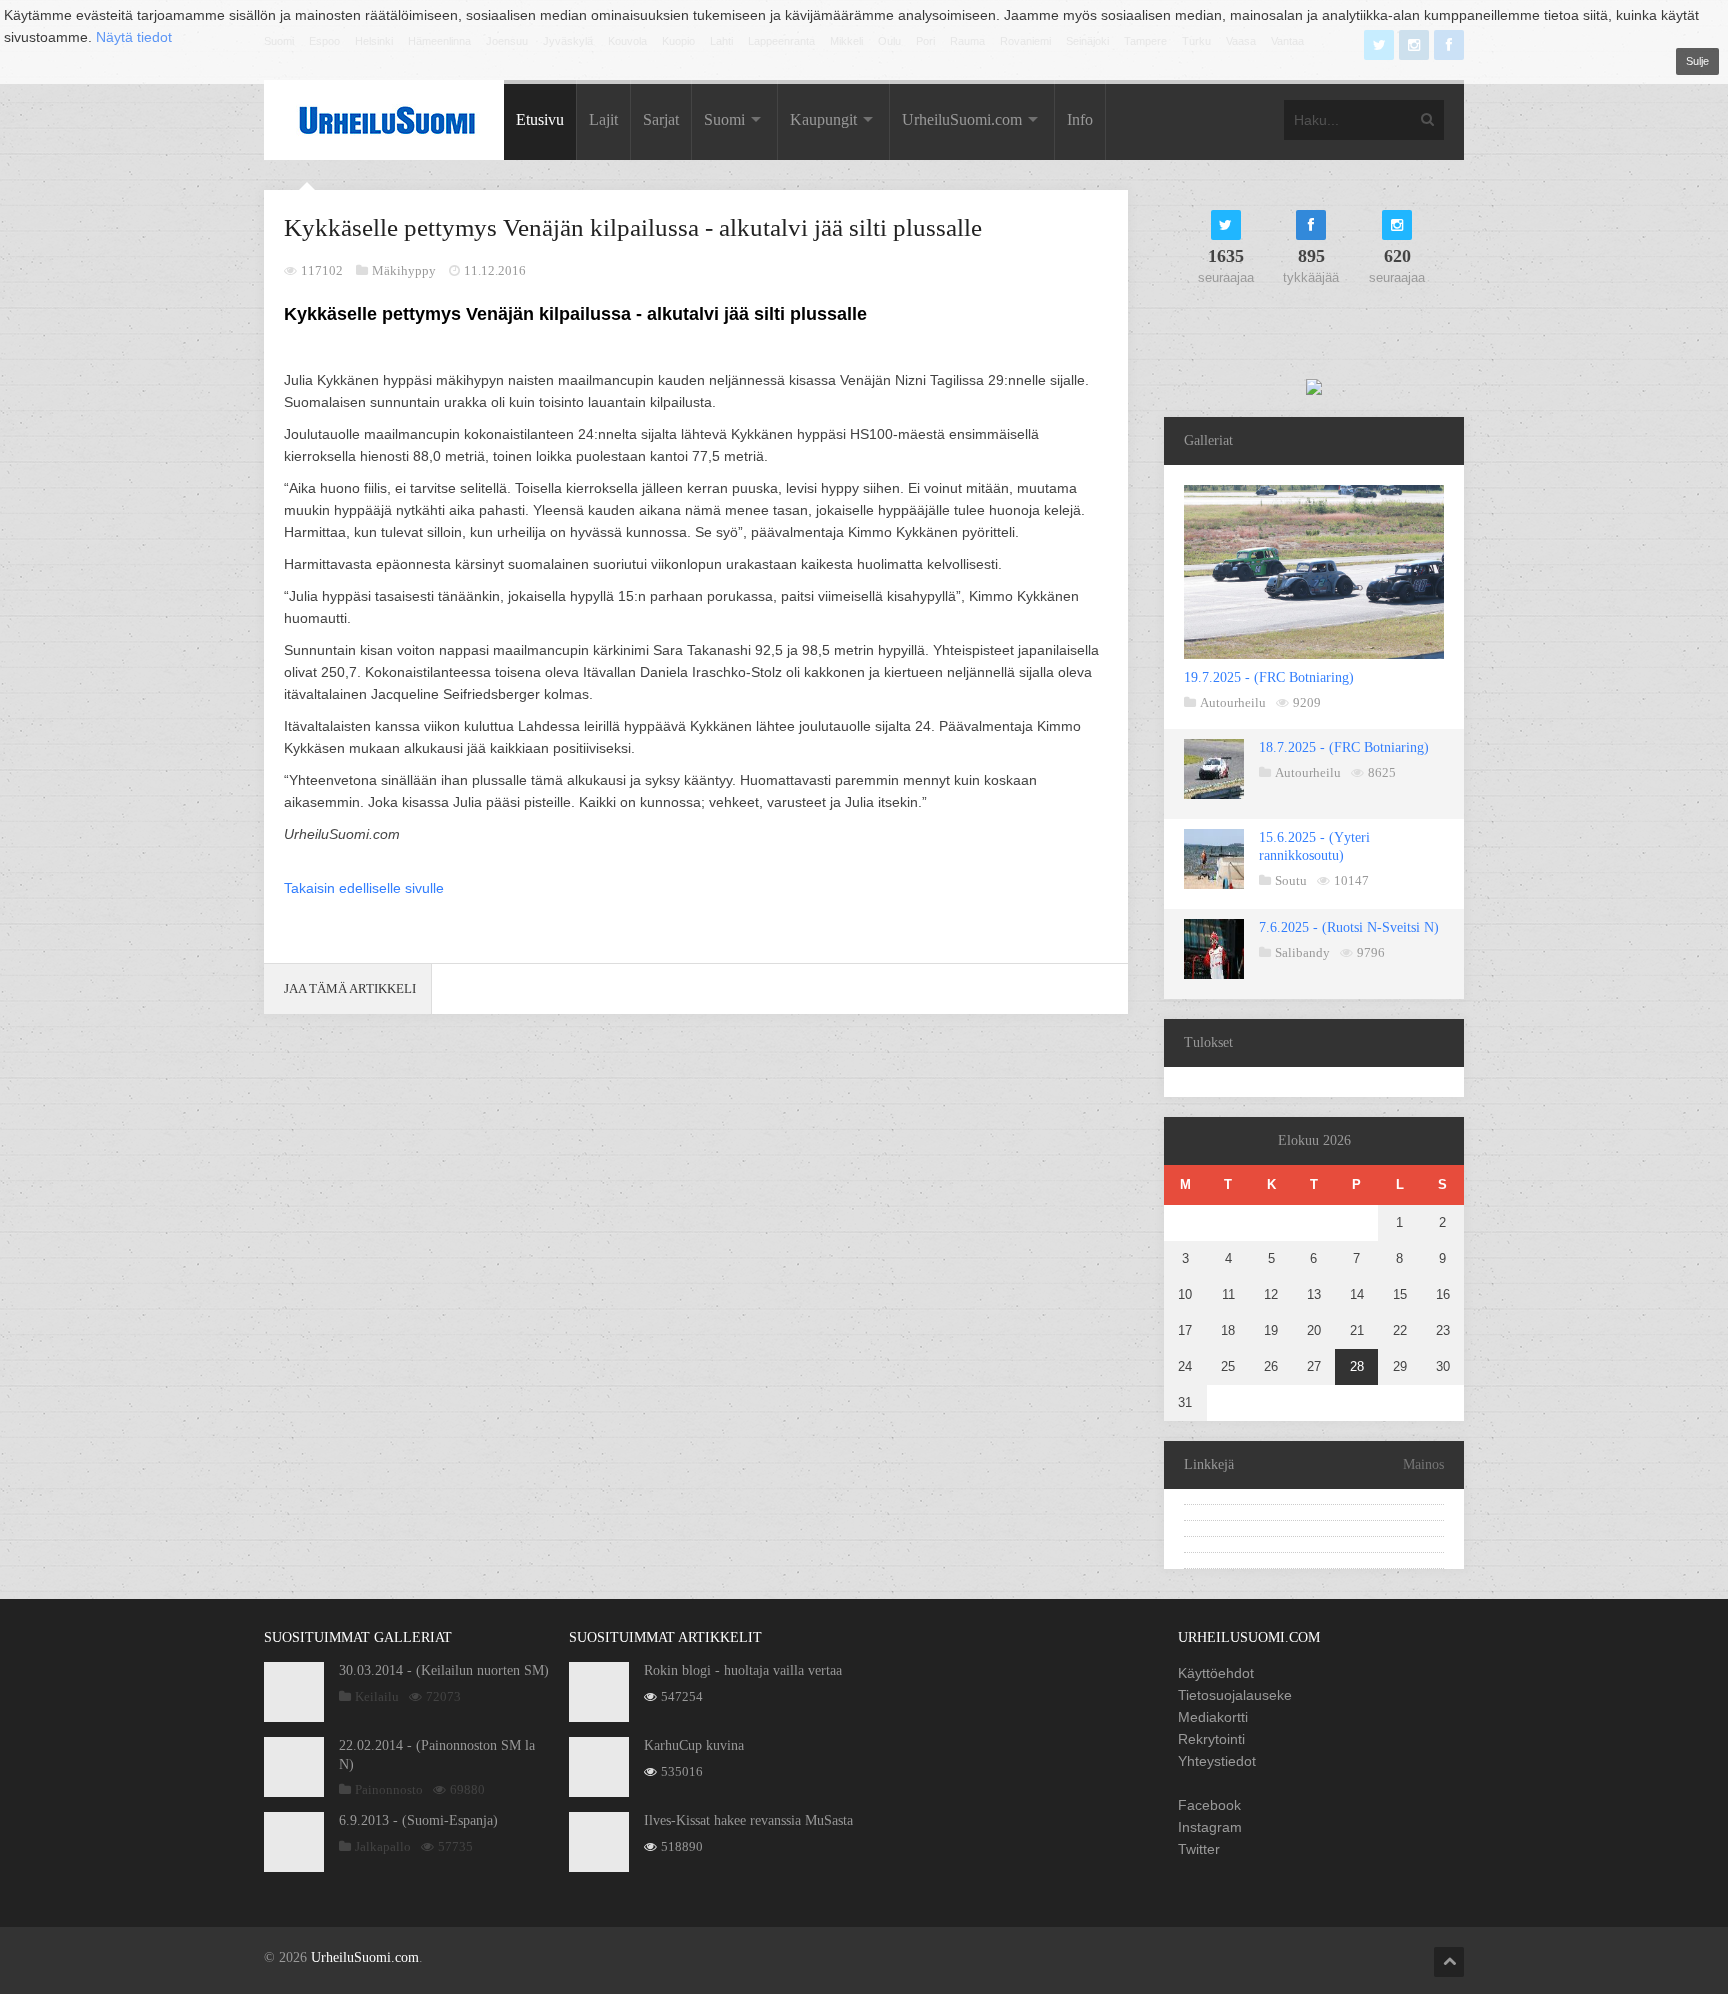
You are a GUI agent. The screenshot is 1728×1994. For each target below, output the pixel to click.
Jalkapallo (383, 1846)
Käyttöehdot (1216, 1673)
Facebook (1209, 1805)
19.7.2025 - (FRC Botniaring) (1269, 677)
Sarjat (661, 119)
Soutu (1291, 880)
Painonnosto (389, 1789)
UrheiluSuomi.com (962, 119)
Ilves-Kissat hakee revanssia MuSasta (748, 1820)
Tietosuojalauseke (1235, 1695)
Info (1080, 119)
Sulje (1697, 61)
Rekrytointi (1211, 1739)
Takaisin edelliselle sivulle (364, 888)
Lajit (603, 119)
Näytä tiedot (134, 37)
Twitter (1199, 1849)
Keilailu (377, 1696)
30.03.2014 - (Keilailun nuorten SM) (444, 1670)
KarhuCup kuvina (694, 1745)
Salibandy (1302, 952)
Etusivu (540, 119)
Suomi (724, 119)
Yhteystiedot (1217, 1761)
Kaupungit (823, 119)
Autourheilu (1233, 702)
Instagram (1210, 1827)
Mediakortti (1213, 1717)
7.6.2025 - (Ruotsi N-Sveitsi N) (1349, 927)
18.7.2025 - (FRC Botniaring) (1344, 747)
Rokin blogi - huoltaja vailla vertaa (743, 1670)
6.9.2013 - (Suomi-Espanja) (418, 1820)
